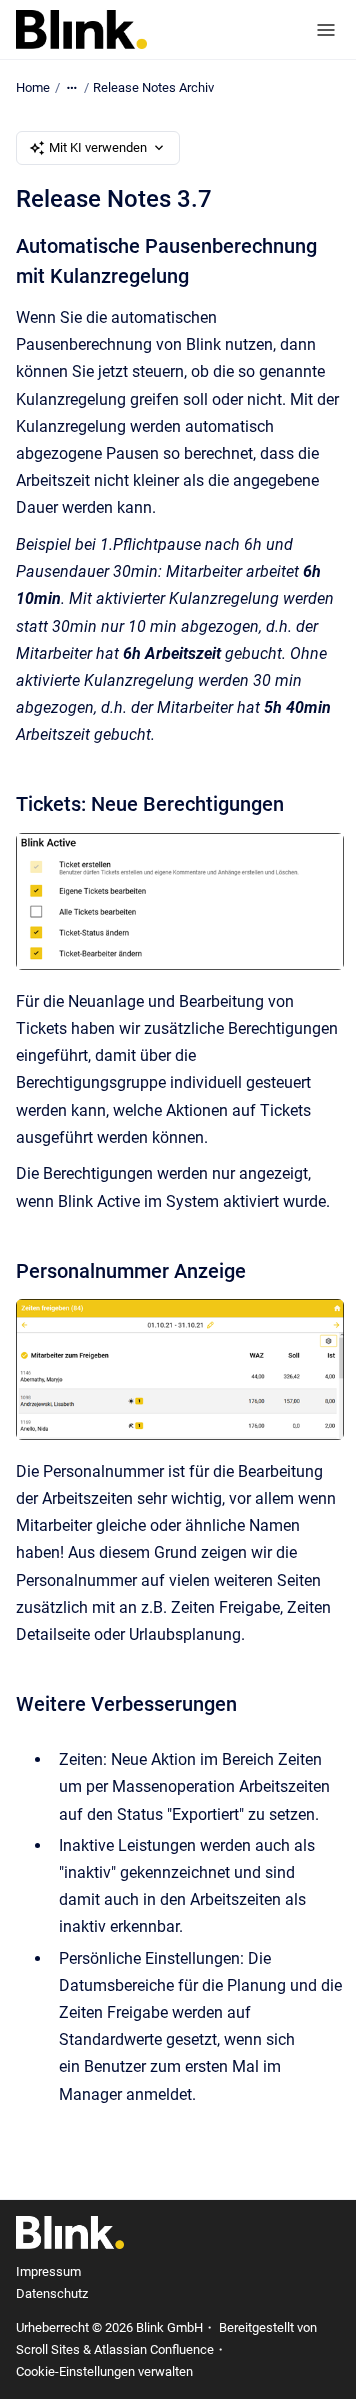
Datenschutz (52, 2293)
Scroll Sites (48, 2349)
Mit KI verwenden (98, 147)
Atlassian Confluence (154, 2349)
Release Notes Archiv (153, 87)
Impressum (48, 2271)
